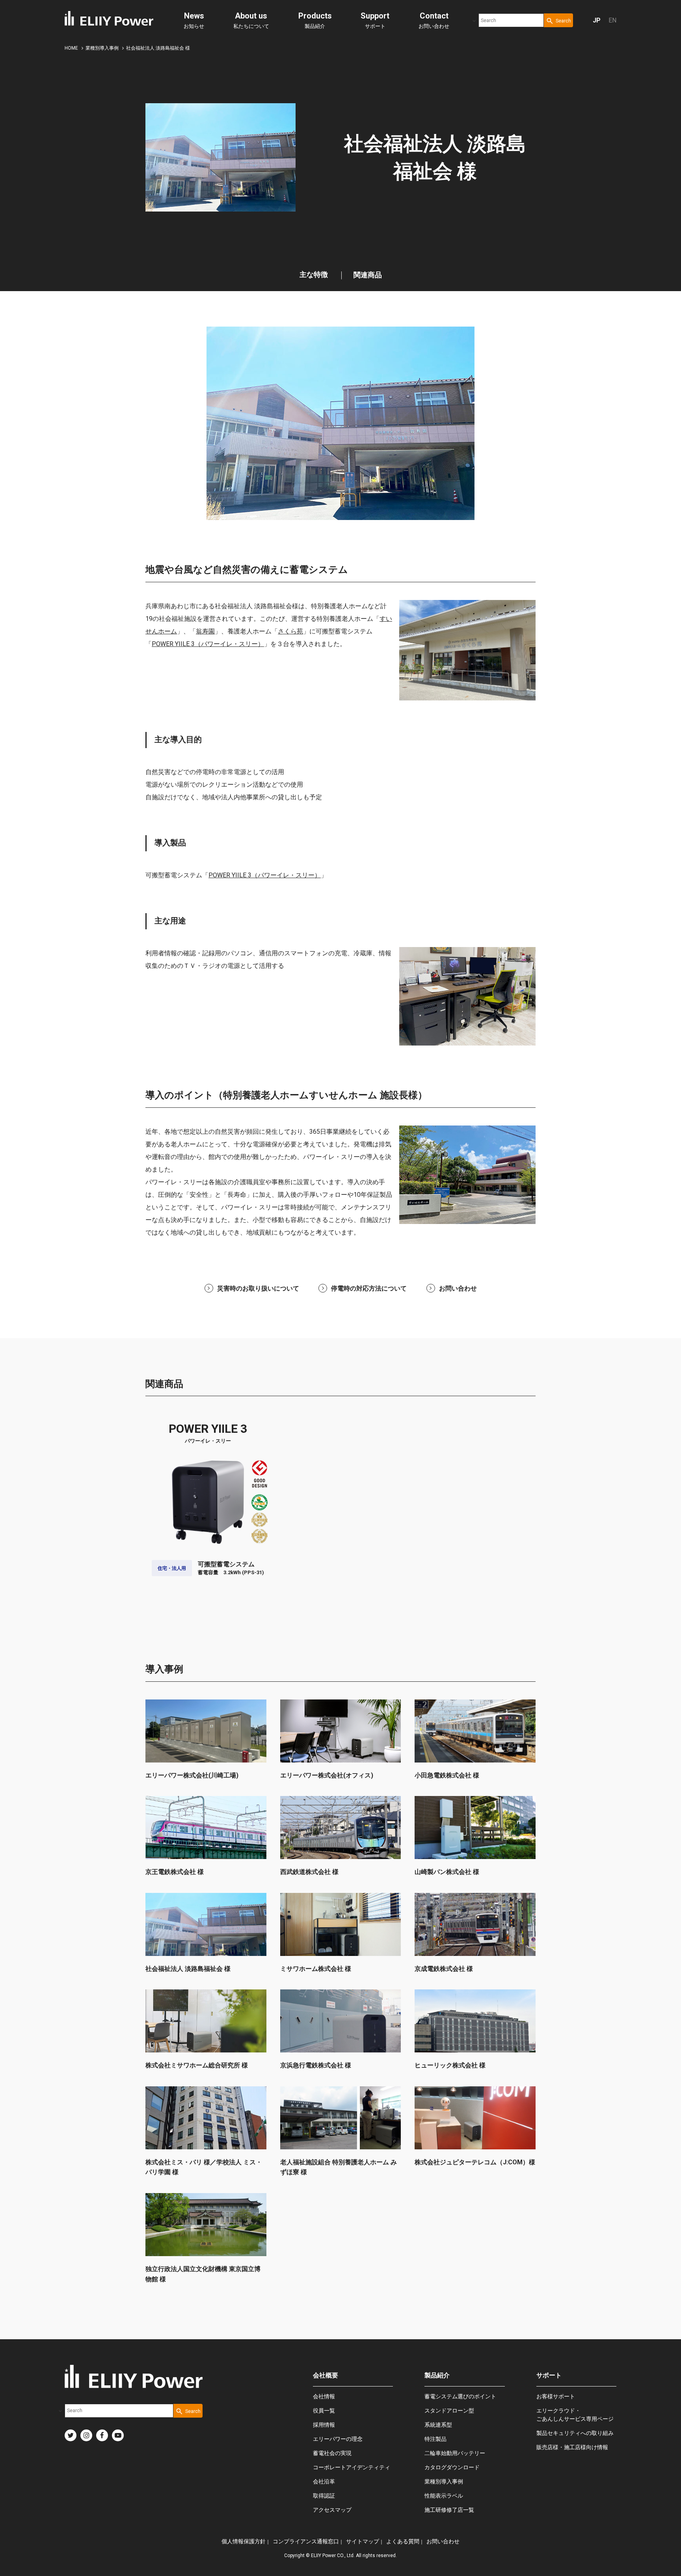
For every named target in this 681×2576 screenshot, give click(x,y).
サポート (375, 20)
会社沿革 (324, 2481)
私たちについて (251, 20)
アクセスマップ (332, 2510)
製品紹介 (315, 20)
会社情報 (324, 2396)
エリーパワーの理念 (338, 2439)
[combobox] (511, 20)
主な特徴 (314, 274)
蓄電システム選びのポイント (460, 2396)
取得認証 (324, 2496)
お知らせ (194, 20)
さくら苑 (290, 631)
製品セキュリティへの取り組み (575, 2433)
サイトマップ (363, 2541)
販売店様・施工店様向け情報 (572, 2447)
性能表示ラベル (444, 2496)
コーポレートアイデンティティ (352, 2467)
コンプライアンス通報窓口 (306, 2541)
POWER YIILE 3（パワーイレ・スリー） (208, 644)
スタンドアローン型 (449, 2411)
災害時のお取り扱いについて (258, 1288)
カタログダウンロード (452, 2467)
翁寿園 (205, 631)
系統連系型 (438, 2425)
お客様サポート (556, 2396)
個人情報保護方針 (244, 2541)
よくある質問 (403, 2541)
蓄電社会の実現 (332, 2453)
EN (612, 20)
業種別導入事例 (444, 2481)
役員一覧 (324, 2411)
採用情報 (324, 2425)
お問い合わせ (434, 20)
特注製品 (435, 2439)
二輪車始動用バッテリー (455, 2453)
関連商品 (368, 275)
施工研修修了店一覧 (449, 2510)
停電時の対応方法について (369, 1288)
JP (597, 20)
